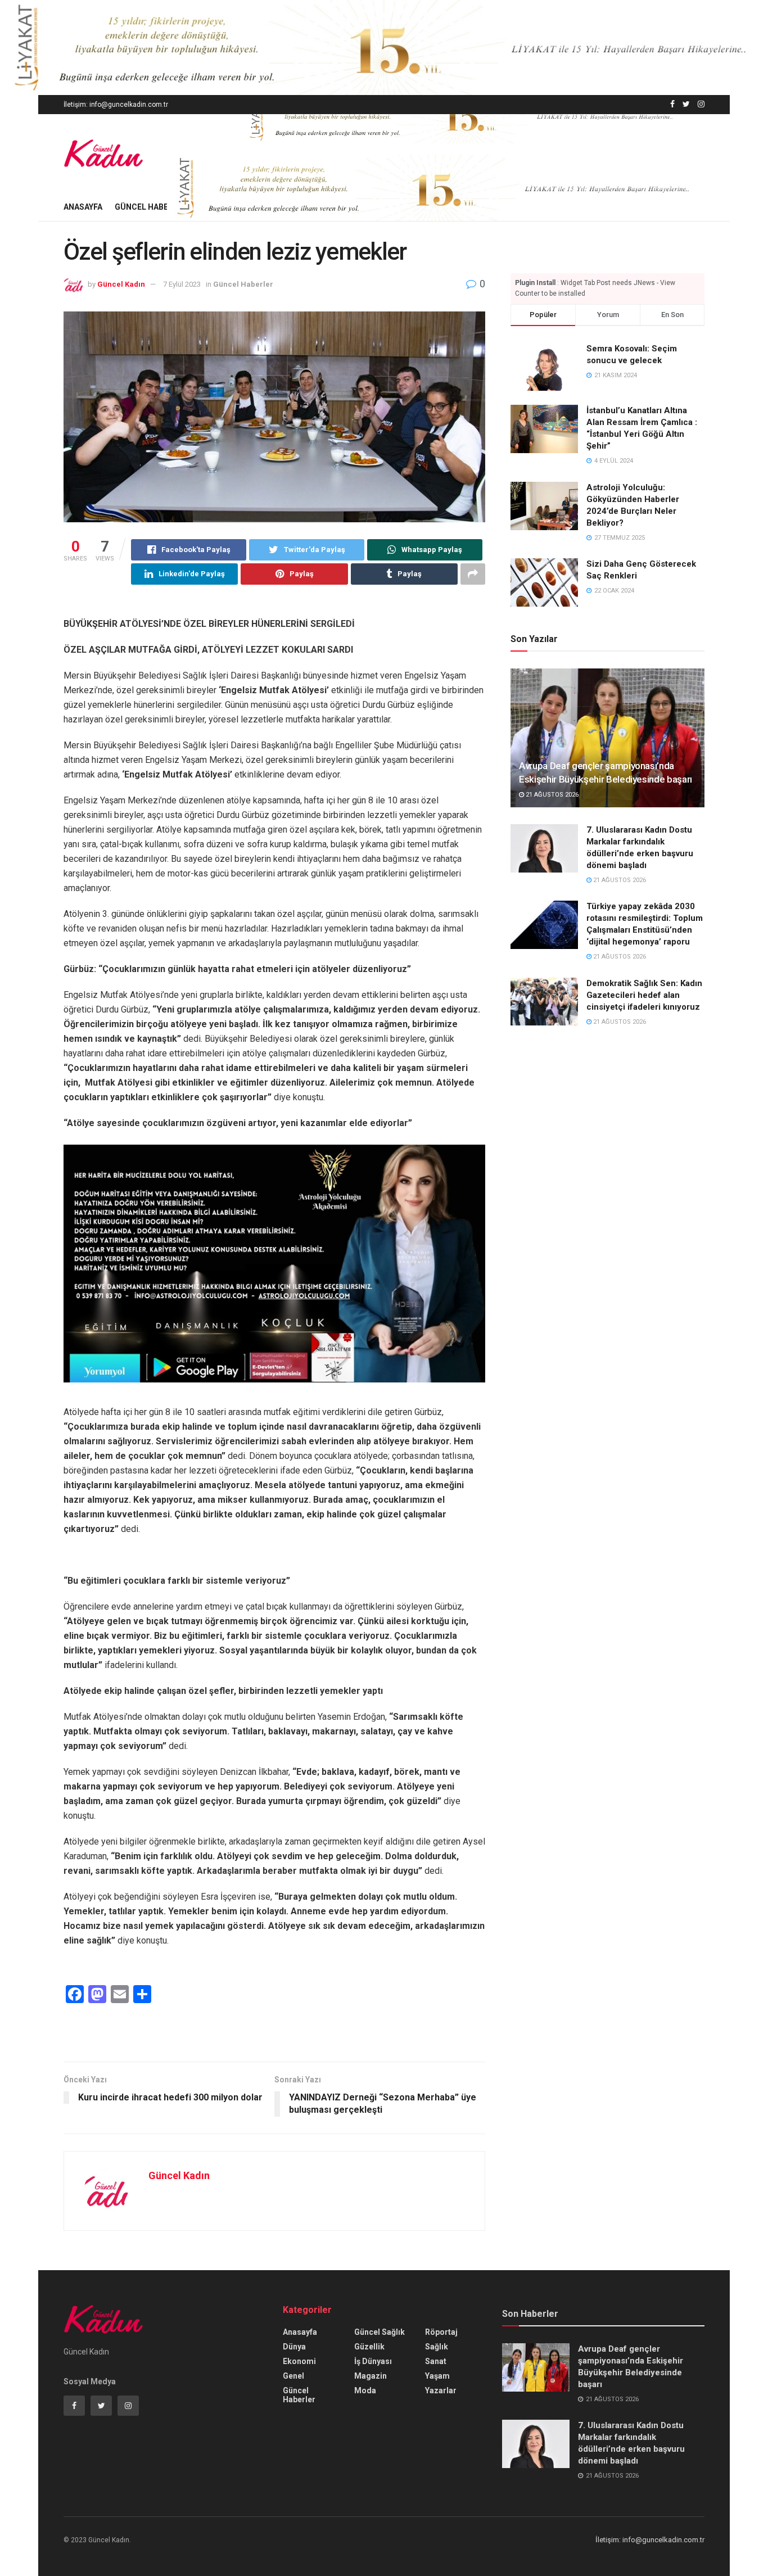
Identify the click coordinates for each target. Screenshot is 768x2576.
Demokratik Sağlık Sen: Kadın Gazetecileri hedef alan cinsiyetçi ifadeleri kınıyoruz (644, 995)
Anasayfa (83, 207)
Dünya (294, 2347)
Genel (293, 2376)
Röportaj (441, 2332)
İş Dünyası (373, 2361)
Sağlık (437, 2347)
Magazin (371, 2376)
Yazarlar (441, 2390)
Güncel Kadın (121, 284)
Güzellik (369, 2347)
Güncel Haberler (151, 207)
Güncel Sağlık (380, 2332)
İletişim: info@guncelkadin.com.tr (116, 105)
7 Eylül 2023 (182, 284)
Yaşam (437, 2376)
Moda (365, 2390)
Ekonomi (299, 2361)
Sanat (436, 2361)
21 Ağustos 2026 (551, 795)
